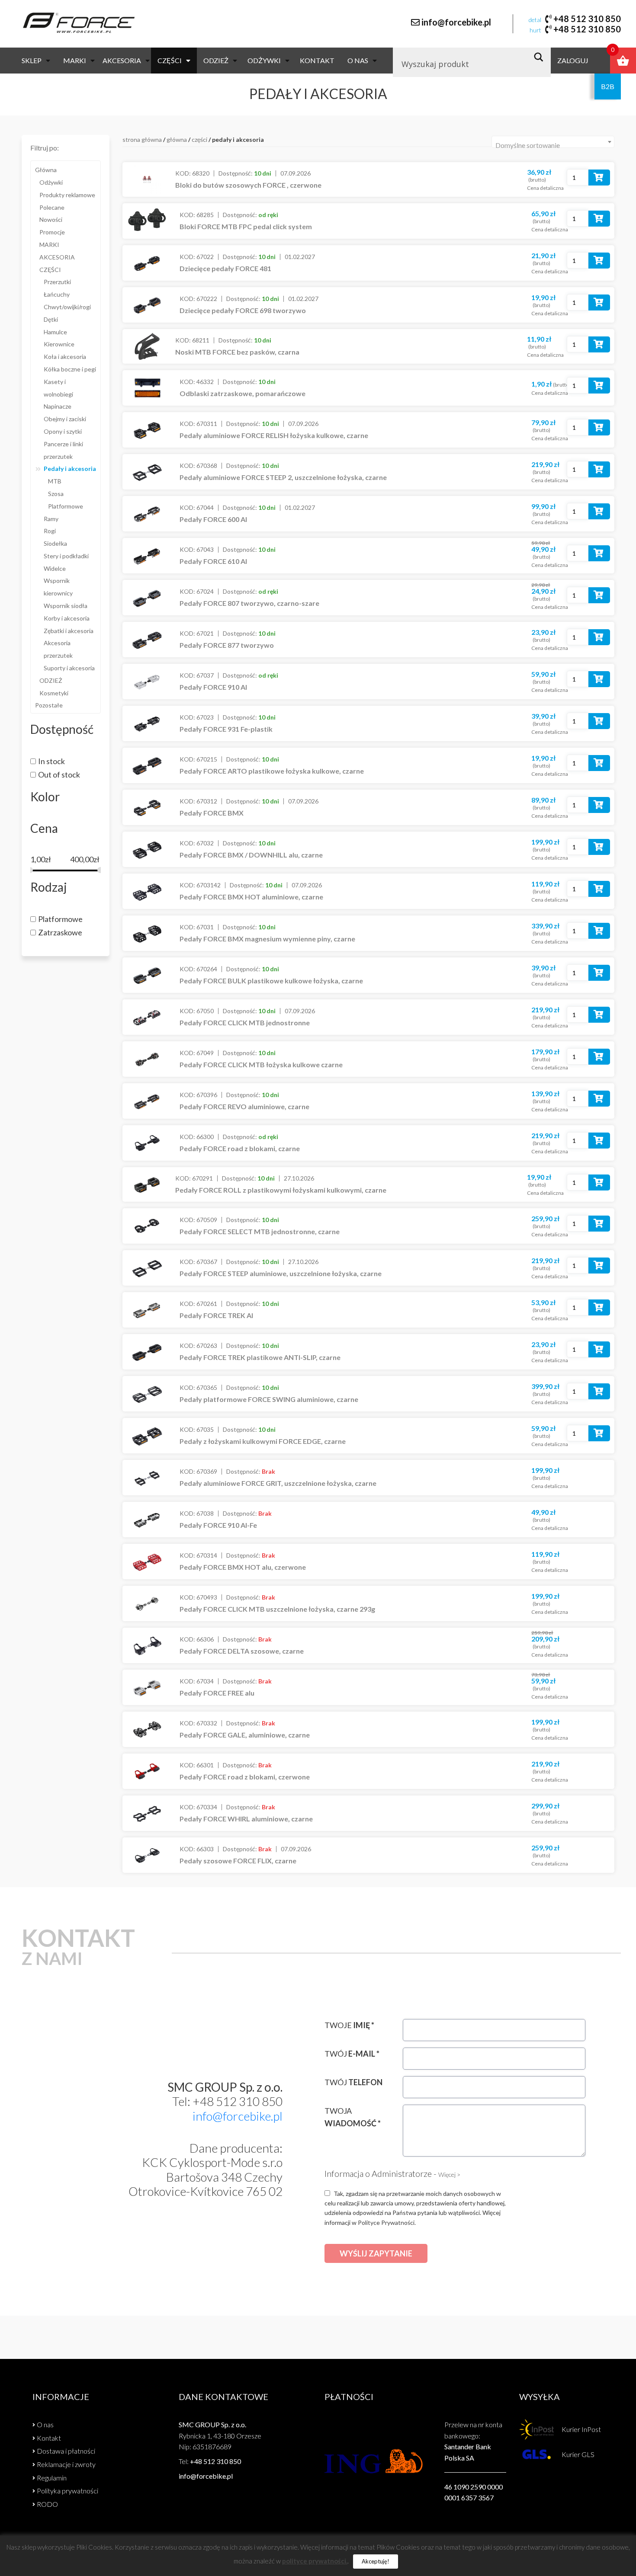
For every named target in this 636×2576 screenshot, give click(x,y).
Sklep (32, 60)
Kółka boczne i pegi (70, 369)
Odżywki (264, 60)
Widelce (55, 568)
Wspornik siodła (66, 606)
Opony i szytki (63, 431)
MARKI (49, 245)
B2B (608, 86)
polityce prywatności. (315, 2561)
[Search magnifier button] (541, 57)
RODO (47, 2504)
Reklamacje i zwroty (66, 2464)
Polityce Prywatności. (387, 2222)
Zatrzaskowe (60, 932)
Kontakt (317, 60)
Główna (46, 170)
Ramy (51, 519)
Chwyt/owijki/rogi (67, 307)
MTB (55, 481)
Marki (75, 60)
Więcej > (449, 2174)
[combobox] (553, 142)
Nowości (51, 219)
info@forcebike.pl (456, 22)
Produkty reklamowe (67, 195)
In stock (51, 761)
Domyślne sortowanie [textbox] (528, 145)
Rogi (50, 531)
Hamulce (55, 332)
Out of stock (59, 774)
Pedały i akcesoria (70, 469)
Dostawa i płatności (66, 2451)
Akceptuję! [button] (376, 2561)
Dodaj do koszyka (599, 179)
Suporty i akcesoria (69, 668)
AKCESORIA (122, 60)
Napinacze (58, 406)
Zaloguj (573, 60)
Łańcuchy (57, 294)
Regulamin (52, 2478)
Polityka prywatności (67, 2491)
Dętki (51, 319)
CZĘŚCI (170, 60)
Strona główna (142, 139)
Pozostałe (49, 705)
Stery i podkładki (66, 556)
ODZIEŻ (216, 60)
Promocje (52, 232)
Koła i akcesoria (65, 357)
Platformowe (66, 506)
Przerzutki (57, 282)
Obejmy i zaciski (65, 419)
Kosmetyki (54, 693)
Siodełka (55, 543)
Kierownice (59, 344)
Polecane (52, 207)
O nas (358, 60)
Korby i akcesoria (67, 618)
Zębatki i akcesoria (69, 631)
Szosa (56, 494)
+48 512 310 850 (587, 19)
